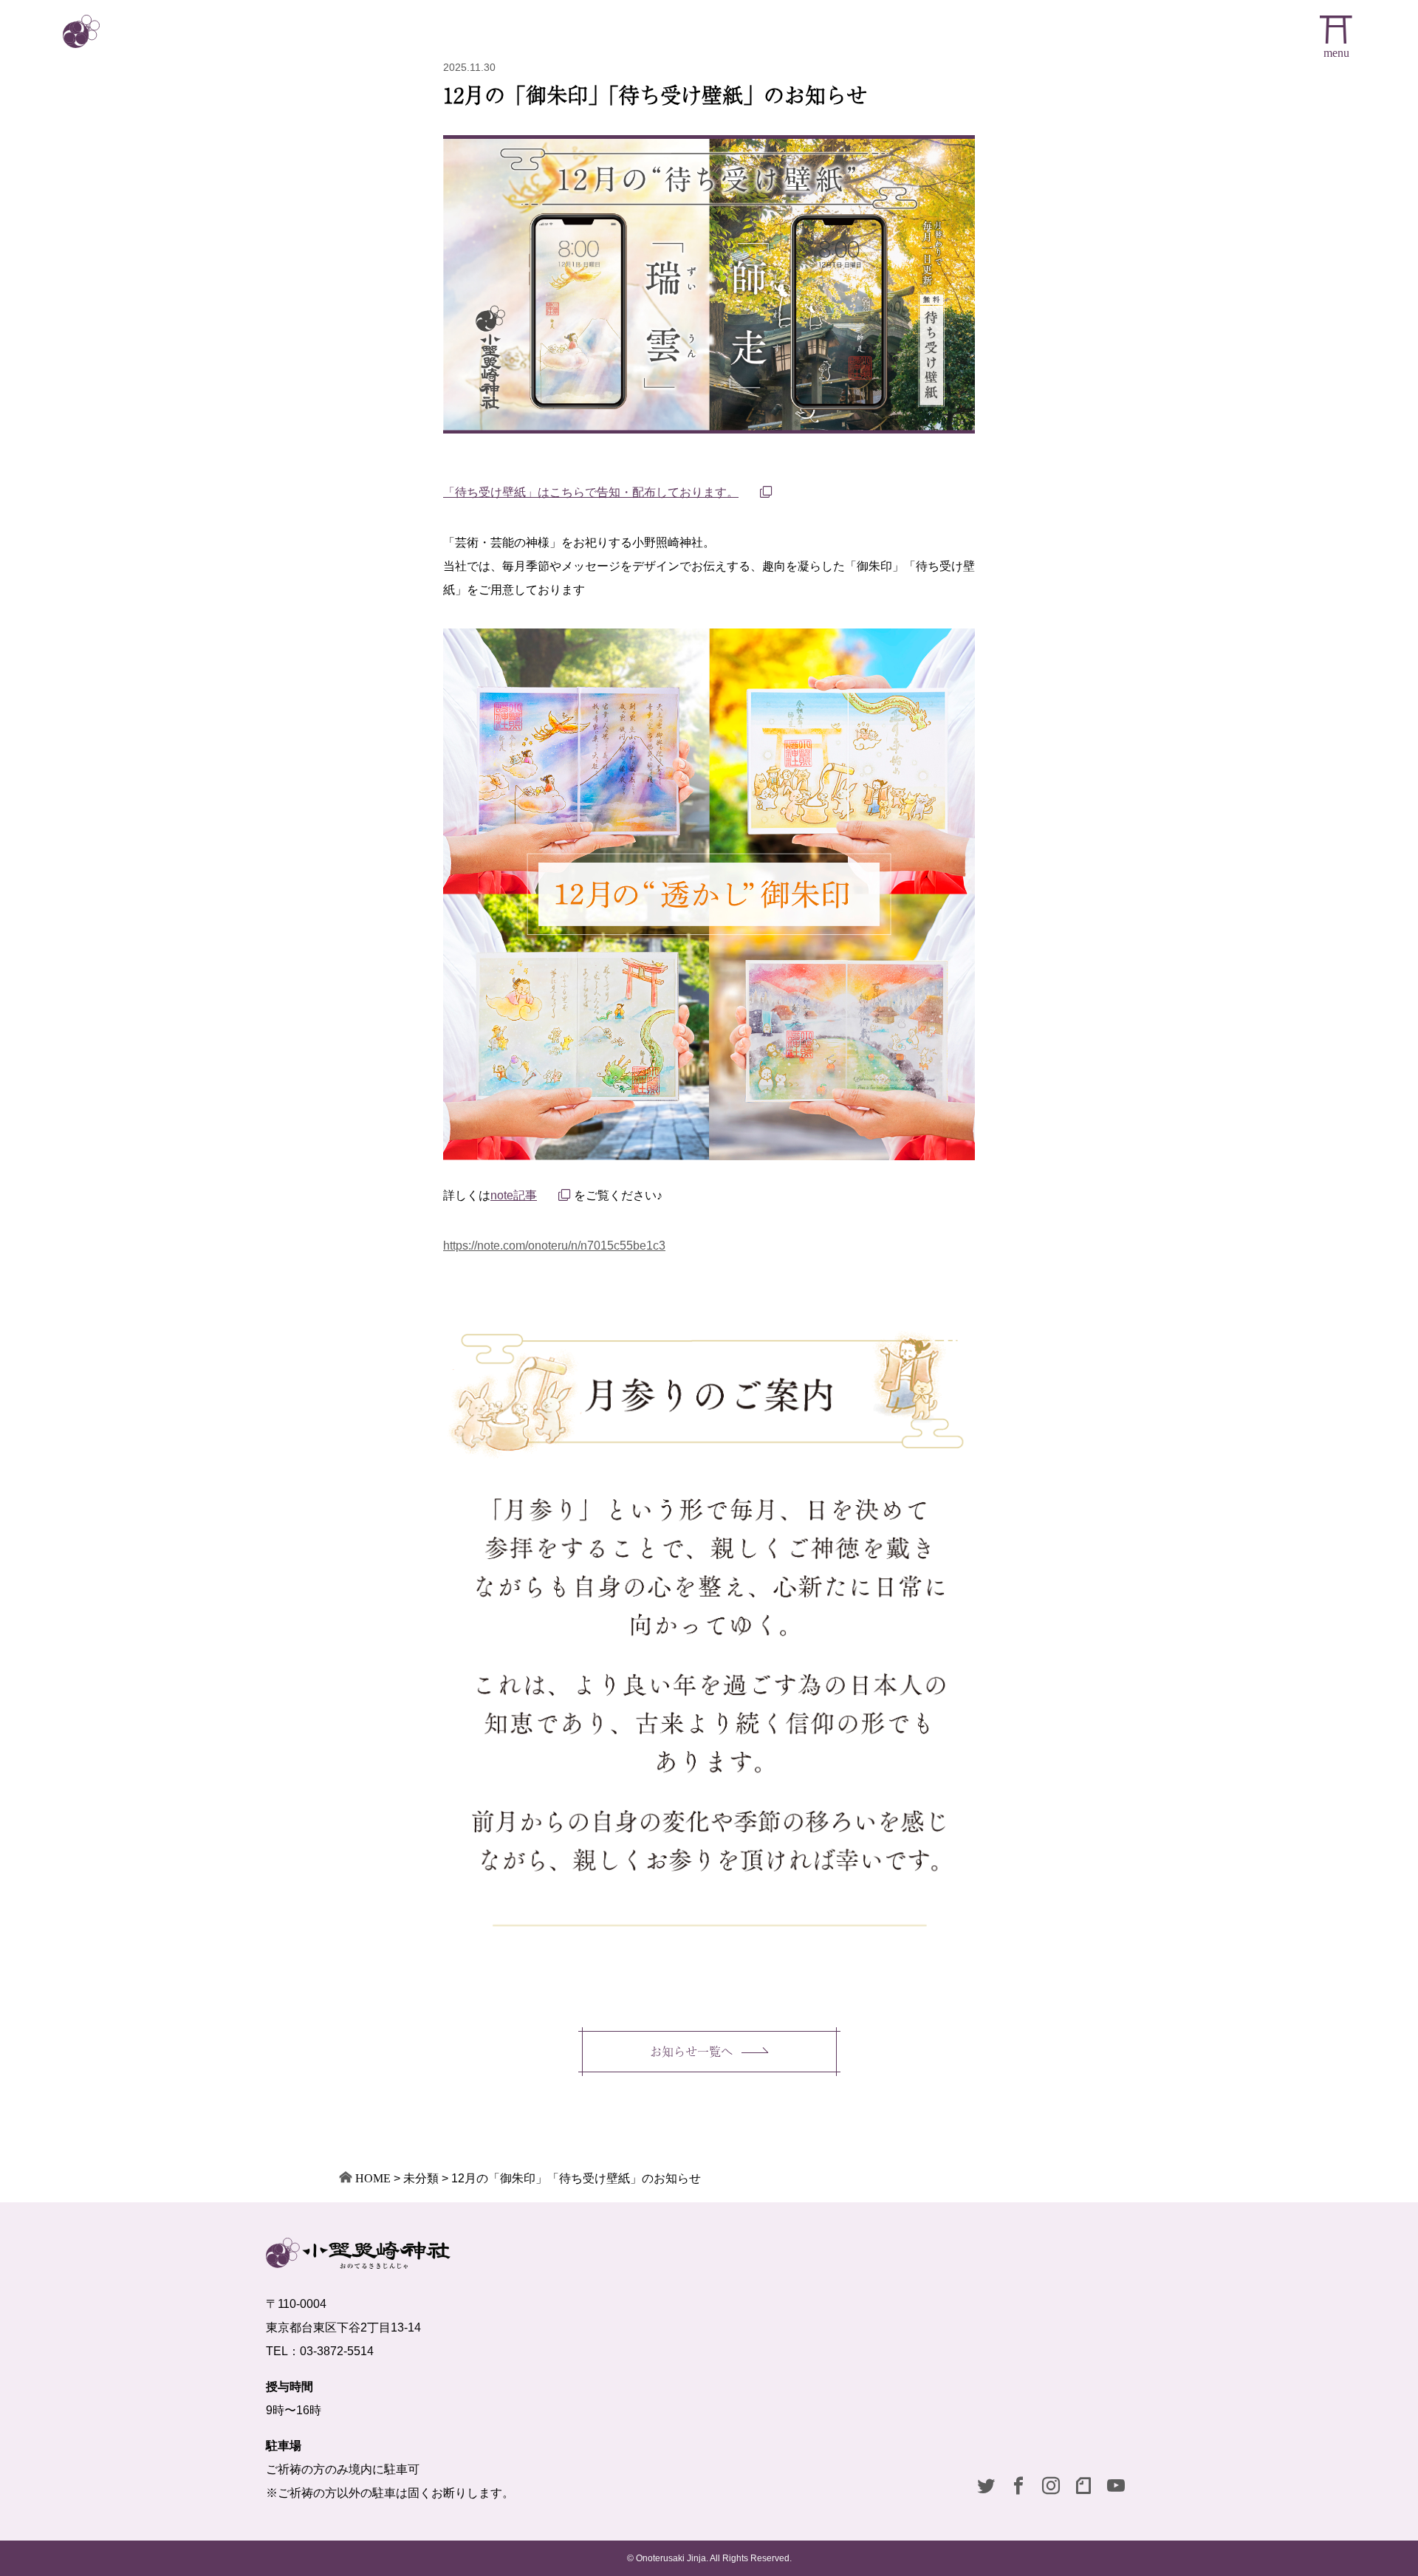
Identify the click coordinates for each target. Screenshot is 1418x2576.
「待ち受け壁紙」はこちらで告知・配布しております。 (591, 492)
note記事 (514, 1195)
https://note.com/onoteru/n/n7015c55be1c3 (554, 1246)
